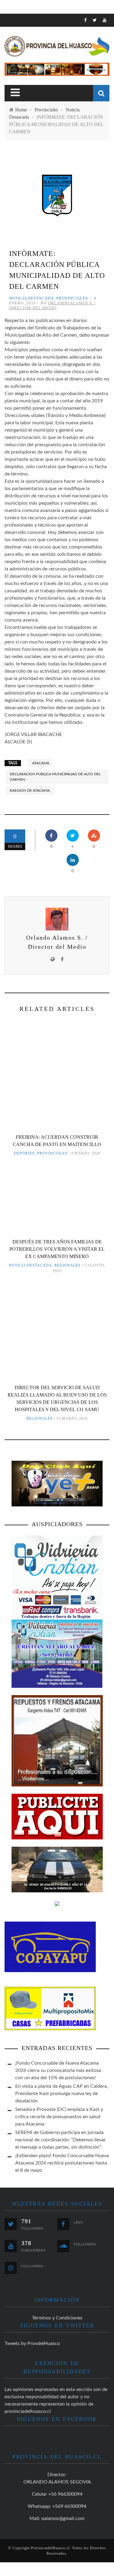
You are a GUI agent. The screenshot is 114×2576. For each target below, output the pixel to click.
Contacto (22, 103)
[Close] (9, 23)
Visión (17, 91)
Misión (18, 78)
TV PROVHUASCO (29, 66)
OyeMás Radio (27, 53)
